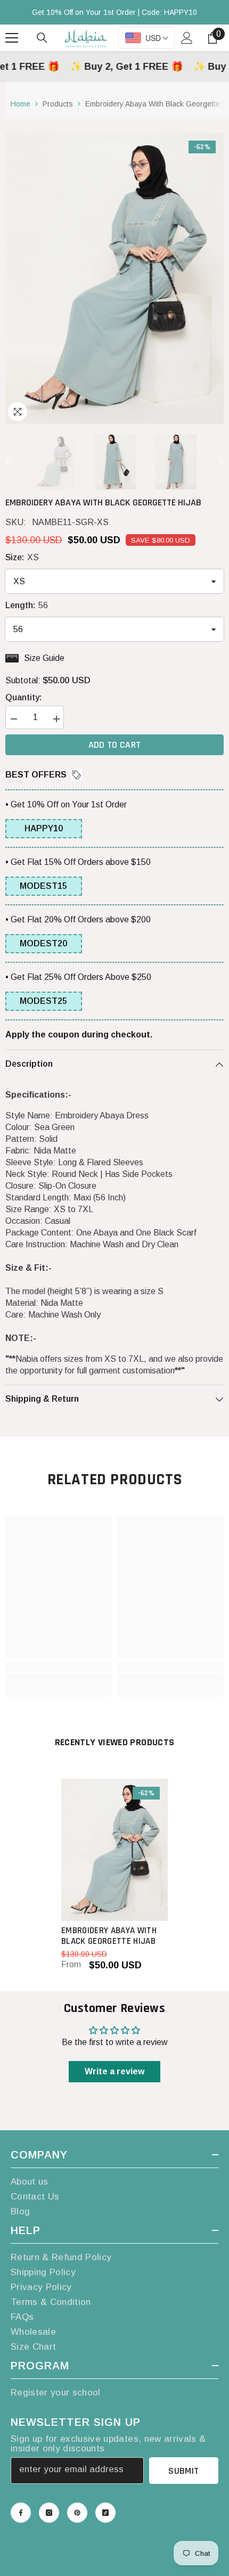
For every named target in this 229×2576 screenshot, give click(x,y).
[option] (114, 278)
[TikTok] (105, 2513)
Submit (183, 2471)
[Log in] (187, 38)
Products (58, 104)
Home (21, 104)
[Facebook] (21, 2513)
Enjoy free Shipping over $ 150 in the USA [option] (114, 12)
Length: (27, 605)
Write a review (114, 2071)
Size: (22, 557)
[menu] (12, 38)
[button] (9, 462)
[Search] (42, 38)
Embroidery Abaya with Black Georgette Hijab (109, 1936)
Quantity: (23, 697)
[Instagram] (49, 2513)
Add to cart (115, 745)
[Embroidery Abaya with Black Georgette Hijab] (114, 1850)
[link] (59, 1667)
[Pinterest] (77, 2513)
